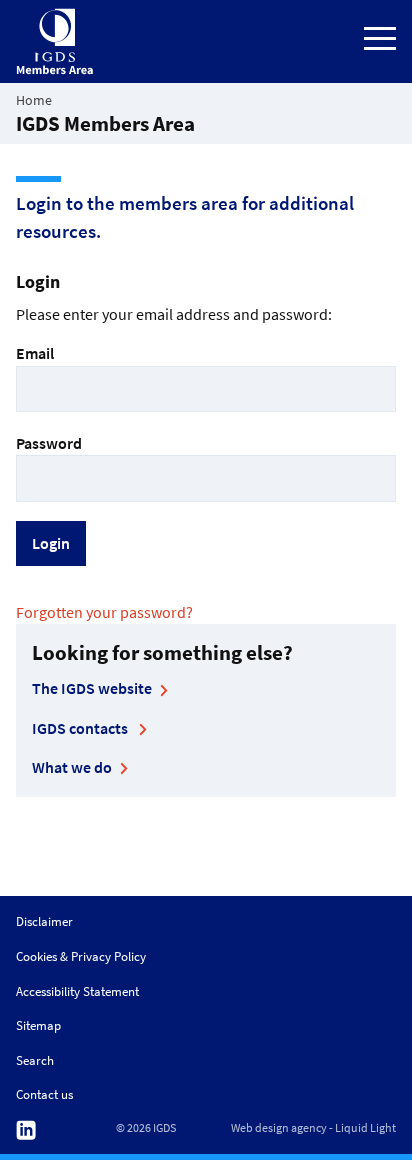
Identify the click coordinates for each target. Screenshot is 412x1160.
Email (35, 353)
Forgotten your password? (104, 612)
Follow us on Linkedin (26, 1130)
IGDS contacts (81, 728)
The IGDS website (92, 688)
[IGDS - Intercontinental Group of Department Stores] (55, 41)
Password (49, 443)
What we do (72, 767)
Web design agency (279, 1128)
